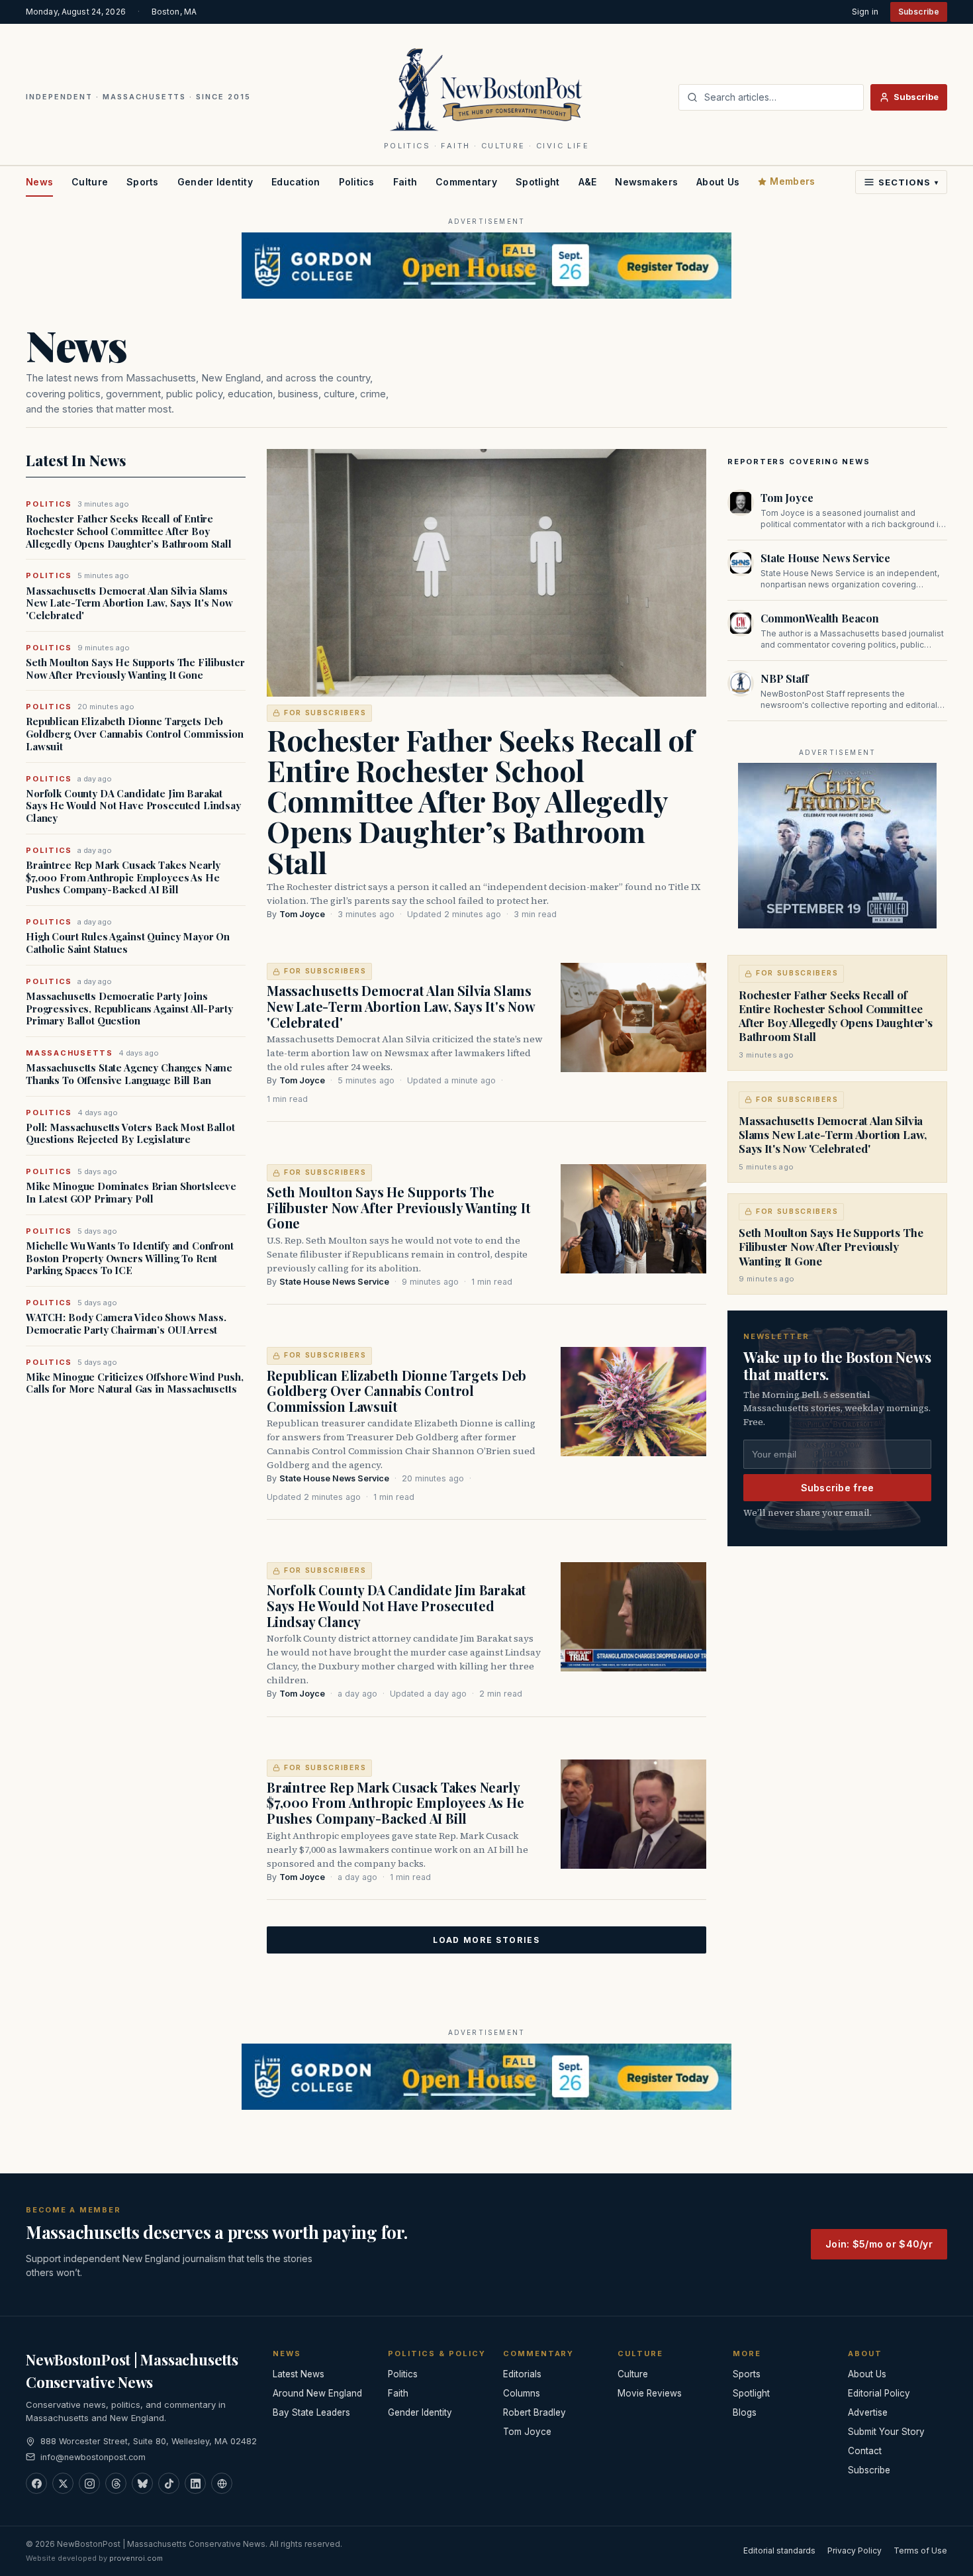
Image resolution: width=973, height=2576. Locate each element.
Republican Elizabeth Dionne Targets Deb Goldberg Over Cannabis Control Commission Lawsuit (135, 734)
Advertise (868, 2412)
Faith (405, 182)
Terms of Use (920, 2551)
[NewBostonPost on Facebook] (36, 2483)
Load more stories (486, 1940)
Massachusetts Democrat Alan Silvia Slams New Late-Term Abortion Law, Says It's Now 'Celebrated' (129, 603)
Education (296, 182)
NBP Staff (784, 678)
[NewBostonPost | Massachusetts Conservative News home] (487, 89)
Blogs (745, 2412)
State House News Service (334, 1282)
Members (792, 181)
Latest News (299, 2374)
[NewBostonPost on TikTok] (169, 2483)
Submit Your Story (886, 2432)
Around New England (317, 2393)
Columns (522, 2393)
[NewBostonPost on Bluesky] (142, 2483)
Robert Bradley (534, 2412)
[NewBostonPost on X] (63, 2483)
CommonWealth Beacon (820, 618)
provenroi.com (136, 2558)
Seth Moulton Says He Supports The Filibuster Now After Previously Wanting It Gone (135, 669)
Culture (90, 182)
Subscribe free (838, 1488)
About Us (718, 182)
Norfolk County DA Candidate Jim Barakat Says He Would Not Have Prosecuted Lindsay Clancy (133, 806)
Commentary (466, 182)
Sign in (865, 12)
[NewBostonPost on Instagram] (89, 2483)
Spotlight (538, 182)
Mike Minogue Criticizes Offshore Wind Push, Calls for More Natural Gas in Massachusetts (135, 1383)
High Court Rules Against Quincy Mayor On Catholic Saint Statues (128, 943)
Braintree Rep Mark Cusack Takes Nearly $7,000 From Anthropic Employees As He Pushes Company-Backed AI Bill (123, 877)
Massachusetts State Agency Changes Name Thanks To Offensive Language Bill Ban (129, 1074)
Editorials (522, 2374)
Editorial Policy (879, 2393)
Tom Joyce (302, 914)
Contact (865, 2451)
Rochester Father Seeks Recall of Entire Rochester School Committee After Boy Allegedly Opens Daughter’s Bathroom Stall (129, 531)
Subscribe (919, 12)
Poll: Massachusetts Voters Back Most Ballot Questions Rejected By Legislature (130, 1134)
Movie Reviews (650, 2393)
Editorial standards (779, 2551)
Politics (357, 182)
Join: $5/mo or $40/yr (879, 2244)
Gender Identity (215, 182)
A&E (588, 182)
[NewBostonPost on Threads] (116, 2483)
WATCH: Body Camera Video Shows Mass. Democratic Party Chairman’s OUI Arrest (126, 1324)
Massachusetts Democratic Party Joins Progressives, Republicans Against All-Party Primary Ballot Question (129, 1009)
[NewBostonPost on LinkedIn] (195, 2483)
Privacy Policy (855, 2551)
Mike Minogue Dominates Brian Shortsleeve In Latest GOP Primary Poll (131, 1193)
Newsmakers (646, 182)
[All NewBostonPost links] (222, 2483)
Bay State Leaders (311, 2412)
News (39, 182)
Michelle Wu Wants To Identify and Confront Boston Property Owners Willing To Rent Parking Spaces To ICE (130, 1258)
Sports (143, 182)
